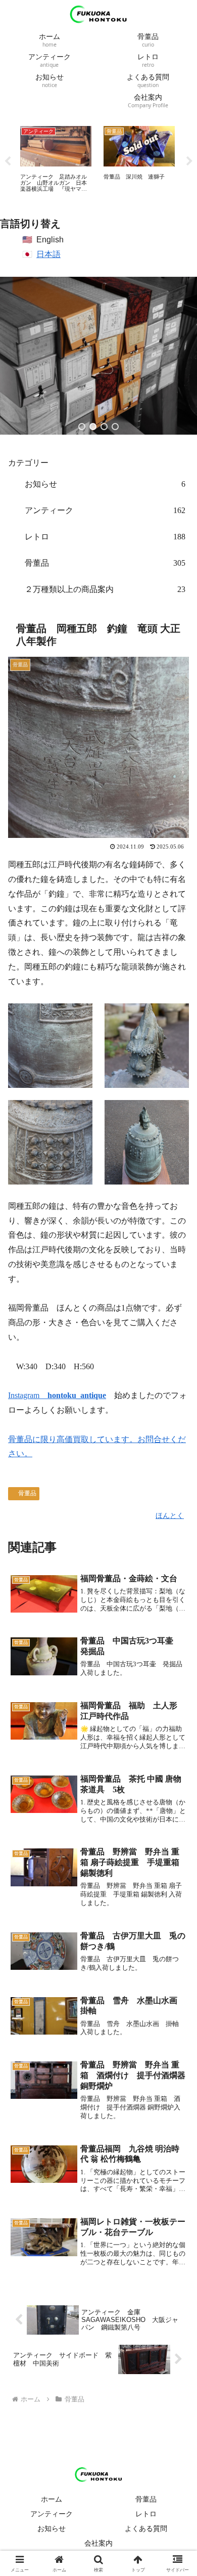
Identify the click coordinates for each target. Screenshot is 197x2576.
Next (189, 161)
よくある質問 (146, 2528)
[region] (98, 356)
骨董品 (27, 1493)
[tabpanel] (56, 160)
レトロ (146, 2514)
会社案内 (98, 2543)
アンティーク (52, 2514)
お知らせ (52, 2528)
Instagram (57, 1395)
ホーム (52, 2499)
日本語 (48, 254)
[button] (82, 427)
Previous (8, 161)
